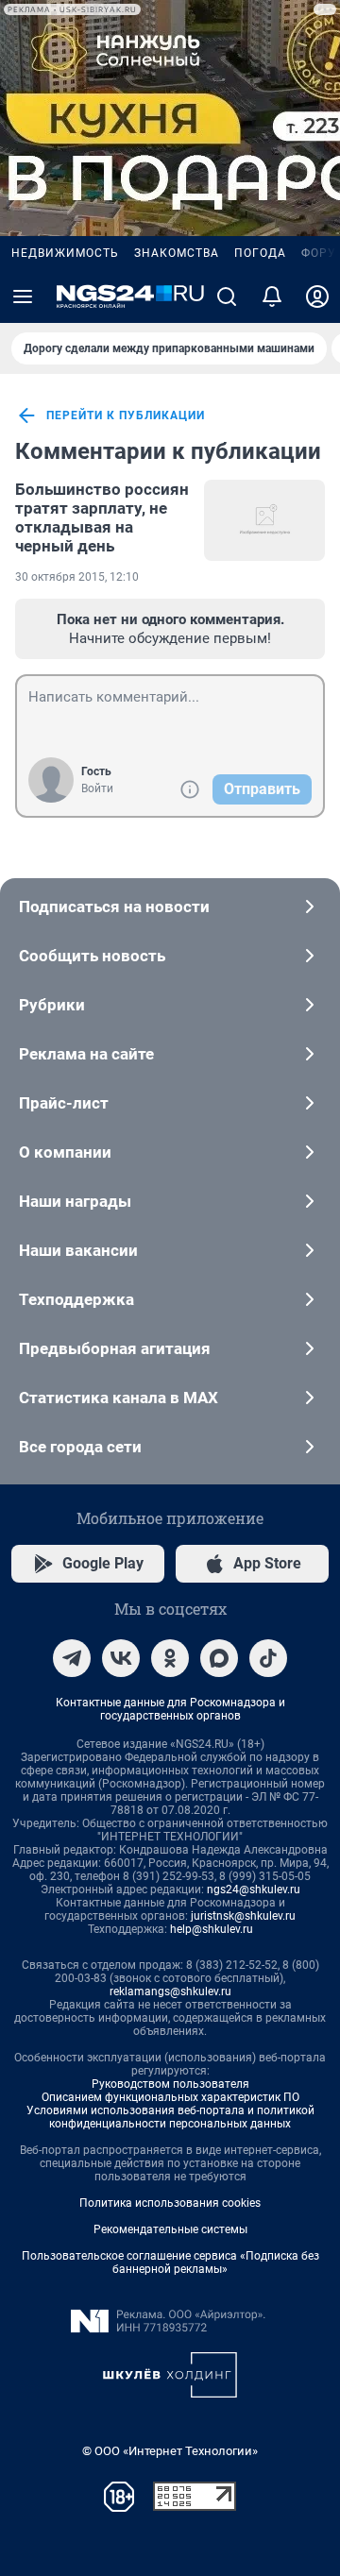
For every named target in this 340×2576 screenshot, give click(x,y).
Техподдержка (76, 1299)
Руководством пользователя (170, 2084)
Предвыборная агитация (115, 1348)
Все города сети (80, 1447)
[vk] (121, 1658)
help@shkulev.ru (212, 1929)
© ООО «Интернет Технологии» (170, 2451)
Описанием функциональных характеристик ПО (170, 2097)
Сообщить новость (92, 956)
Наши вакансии (78, 1250)
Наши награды (75, 1201)
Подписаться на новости (114, 907)
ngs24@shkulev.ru (254, 1890)
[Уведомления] (272, 297)
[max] (219, 1658)
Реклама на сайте (86, 1054)
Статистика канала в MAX (119, 1398)
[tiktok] (268, 1658)
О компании (65, 1152)
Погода (260, 253)
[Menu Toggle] (23, 297)
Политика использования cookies (170, 2203)
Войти (97, 788)
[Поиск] (227, 297)
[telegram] (72, 1658)
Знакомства (177, 253)
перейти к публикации (126, 415)
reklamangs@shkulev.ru (170, 1991)
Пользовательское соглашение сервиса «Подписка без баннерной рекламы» (170, 2262)
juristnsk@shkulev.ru (243, 1916)
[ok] (170, 1658)
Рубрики (52, 1005)
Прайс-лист (64, 1103)
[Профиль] (317, 297)
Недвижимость (65, 253)
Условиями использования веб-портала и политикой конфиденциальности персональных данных (170, 2117)
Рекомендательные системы (170, 2229)
